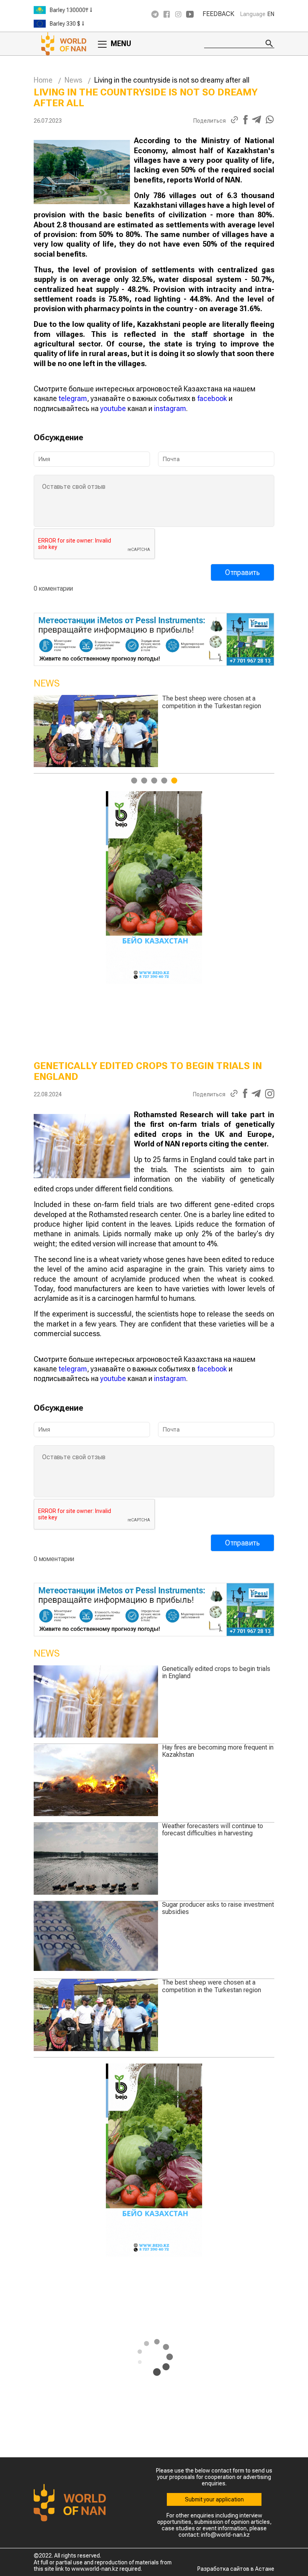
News (73, 80)
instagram (170, 408)
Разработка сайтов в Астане (236, 2569)
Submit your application (214, 2499)
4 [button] (164, 781)
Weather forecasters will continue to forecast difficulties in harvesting (213, 1830)
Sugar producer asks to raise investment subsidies (218, 1908)
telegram (73, 398)
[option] (90, 10)
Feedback (218, 14)
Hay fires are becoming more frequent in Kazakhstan (218, 1751)
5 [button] (174, 781)
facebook (212, 398)
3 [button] (154, 781)
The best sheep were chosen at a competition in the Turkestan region (212, 1986)
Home (43, 80)
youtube (113, 408)
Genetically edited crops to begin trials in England (216, 702)
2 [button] (144, 781)
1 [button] (134, 781)
